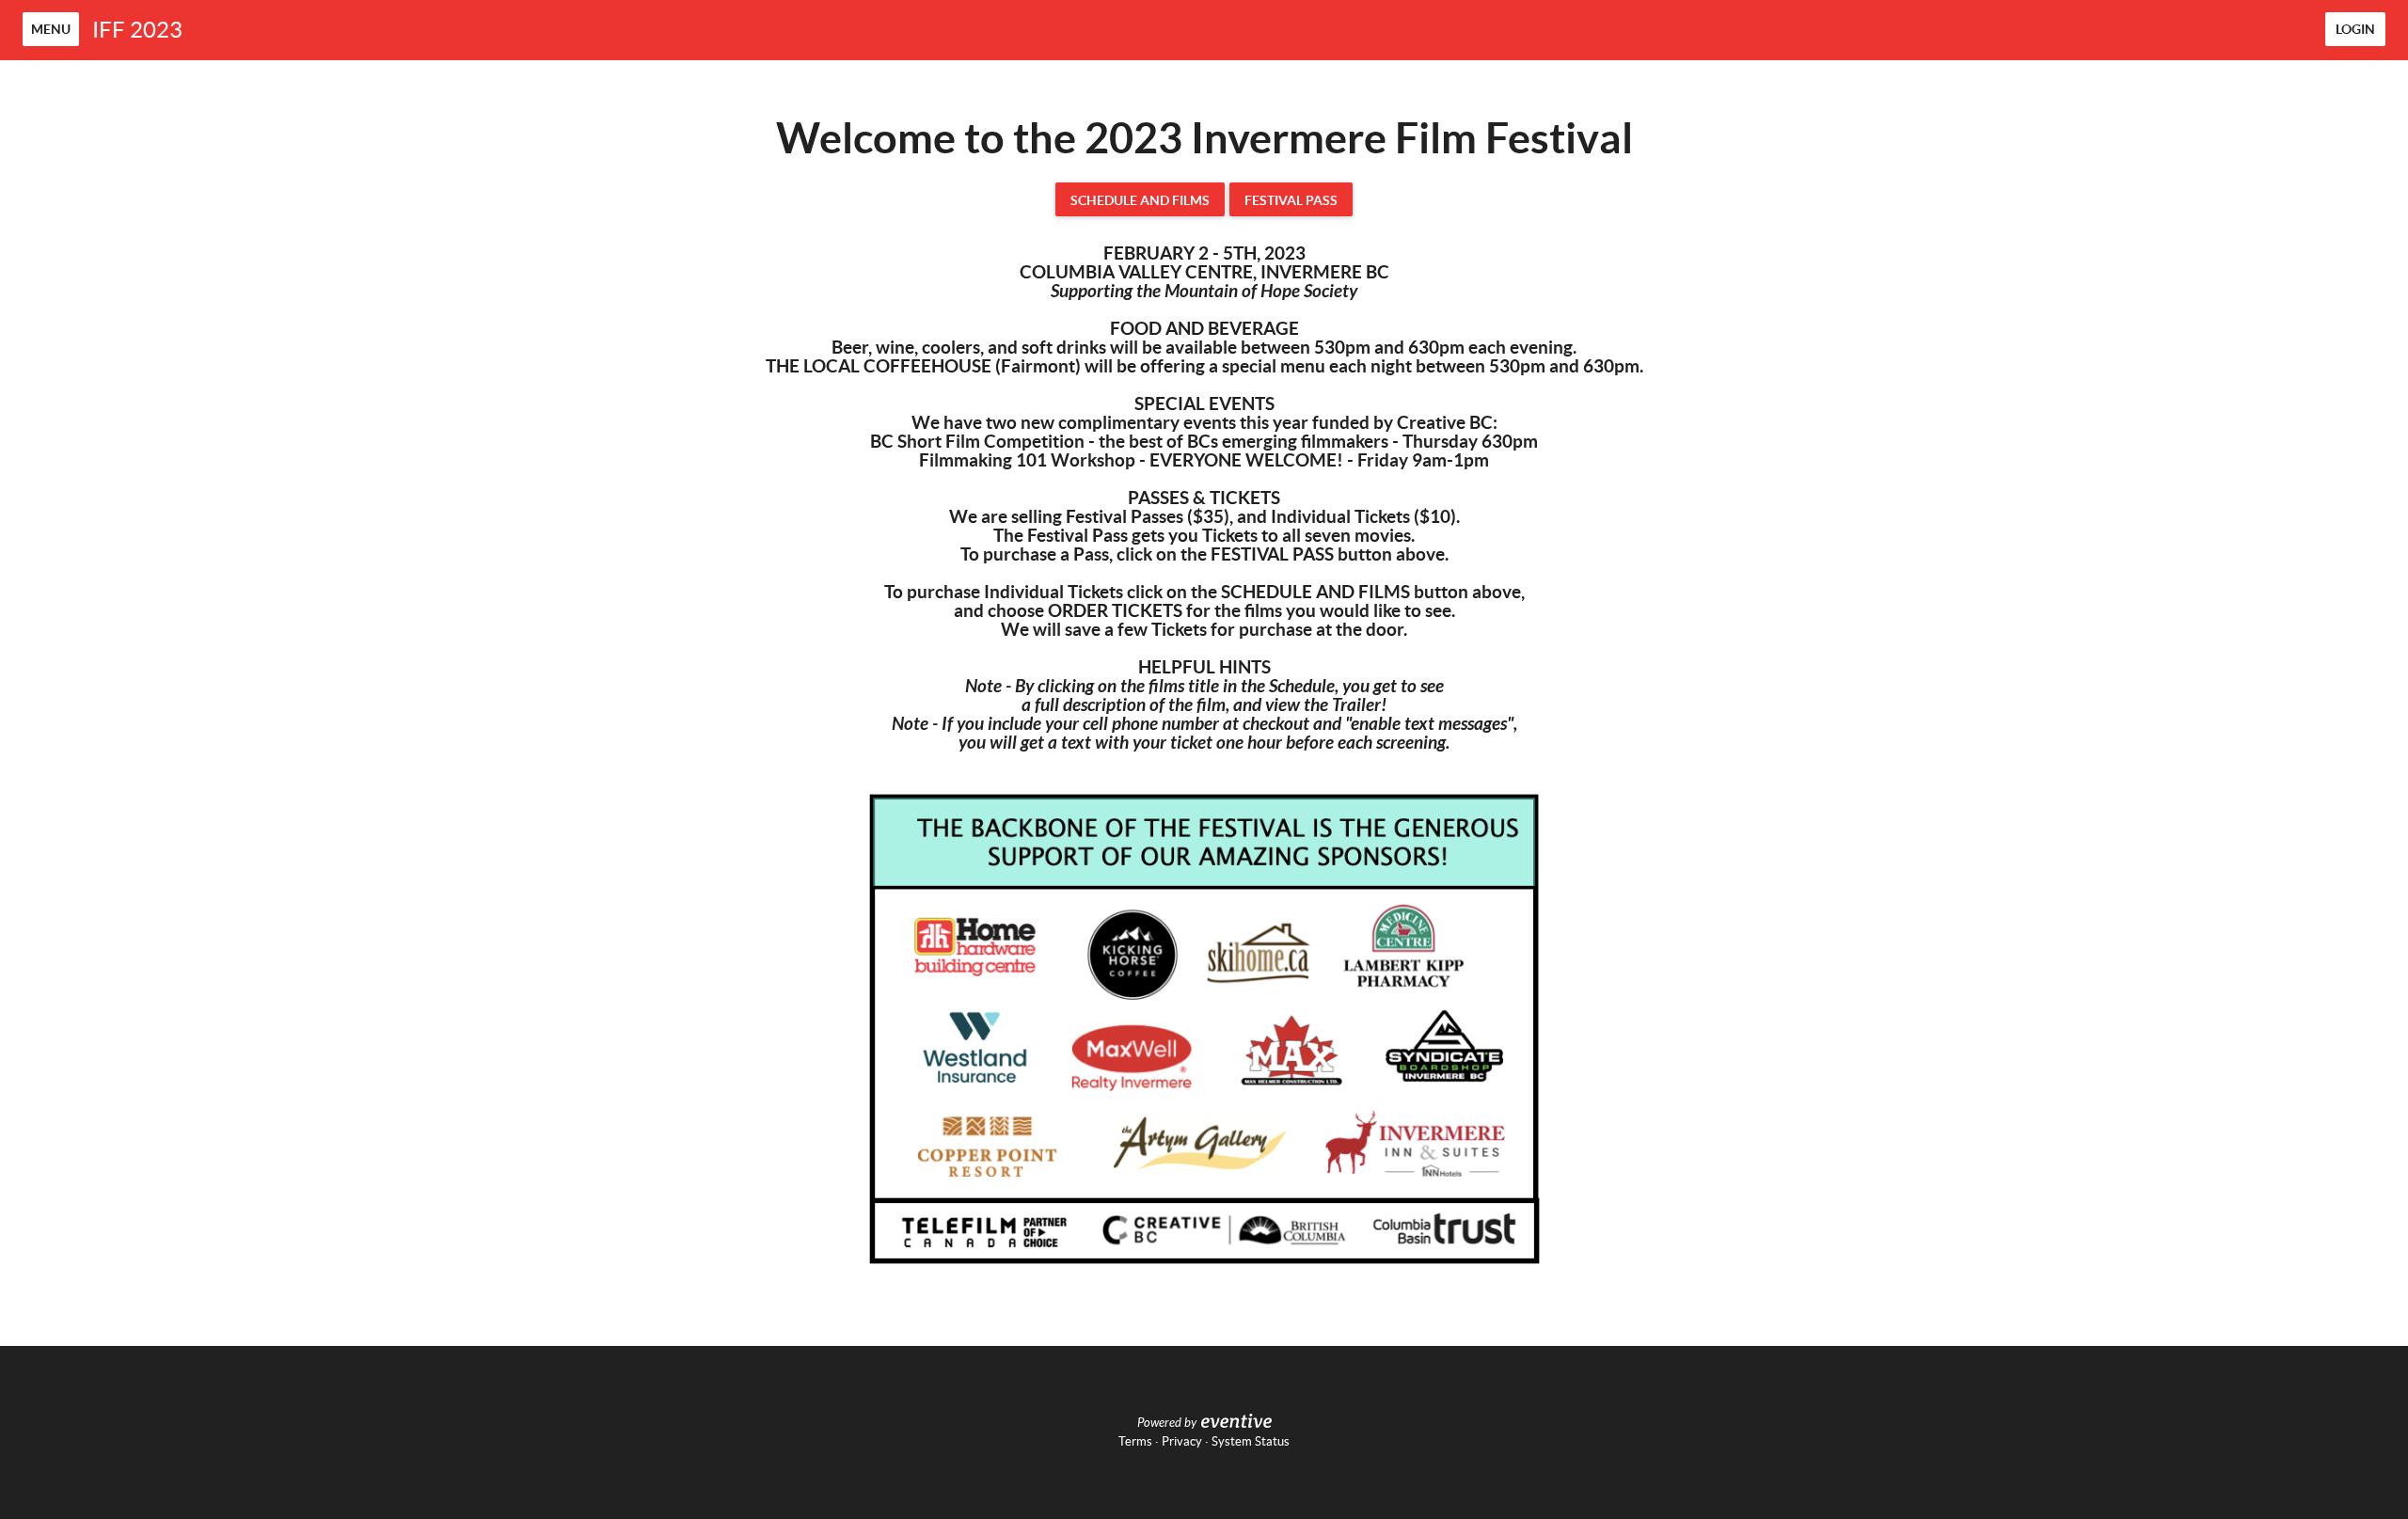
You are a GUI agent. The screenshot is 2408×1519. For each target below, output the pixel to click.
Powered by (1167, 1423)
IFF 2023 (137, 30)
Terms (1135, 1441)
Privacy (1182, 1441)
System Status (1251, 1441)
